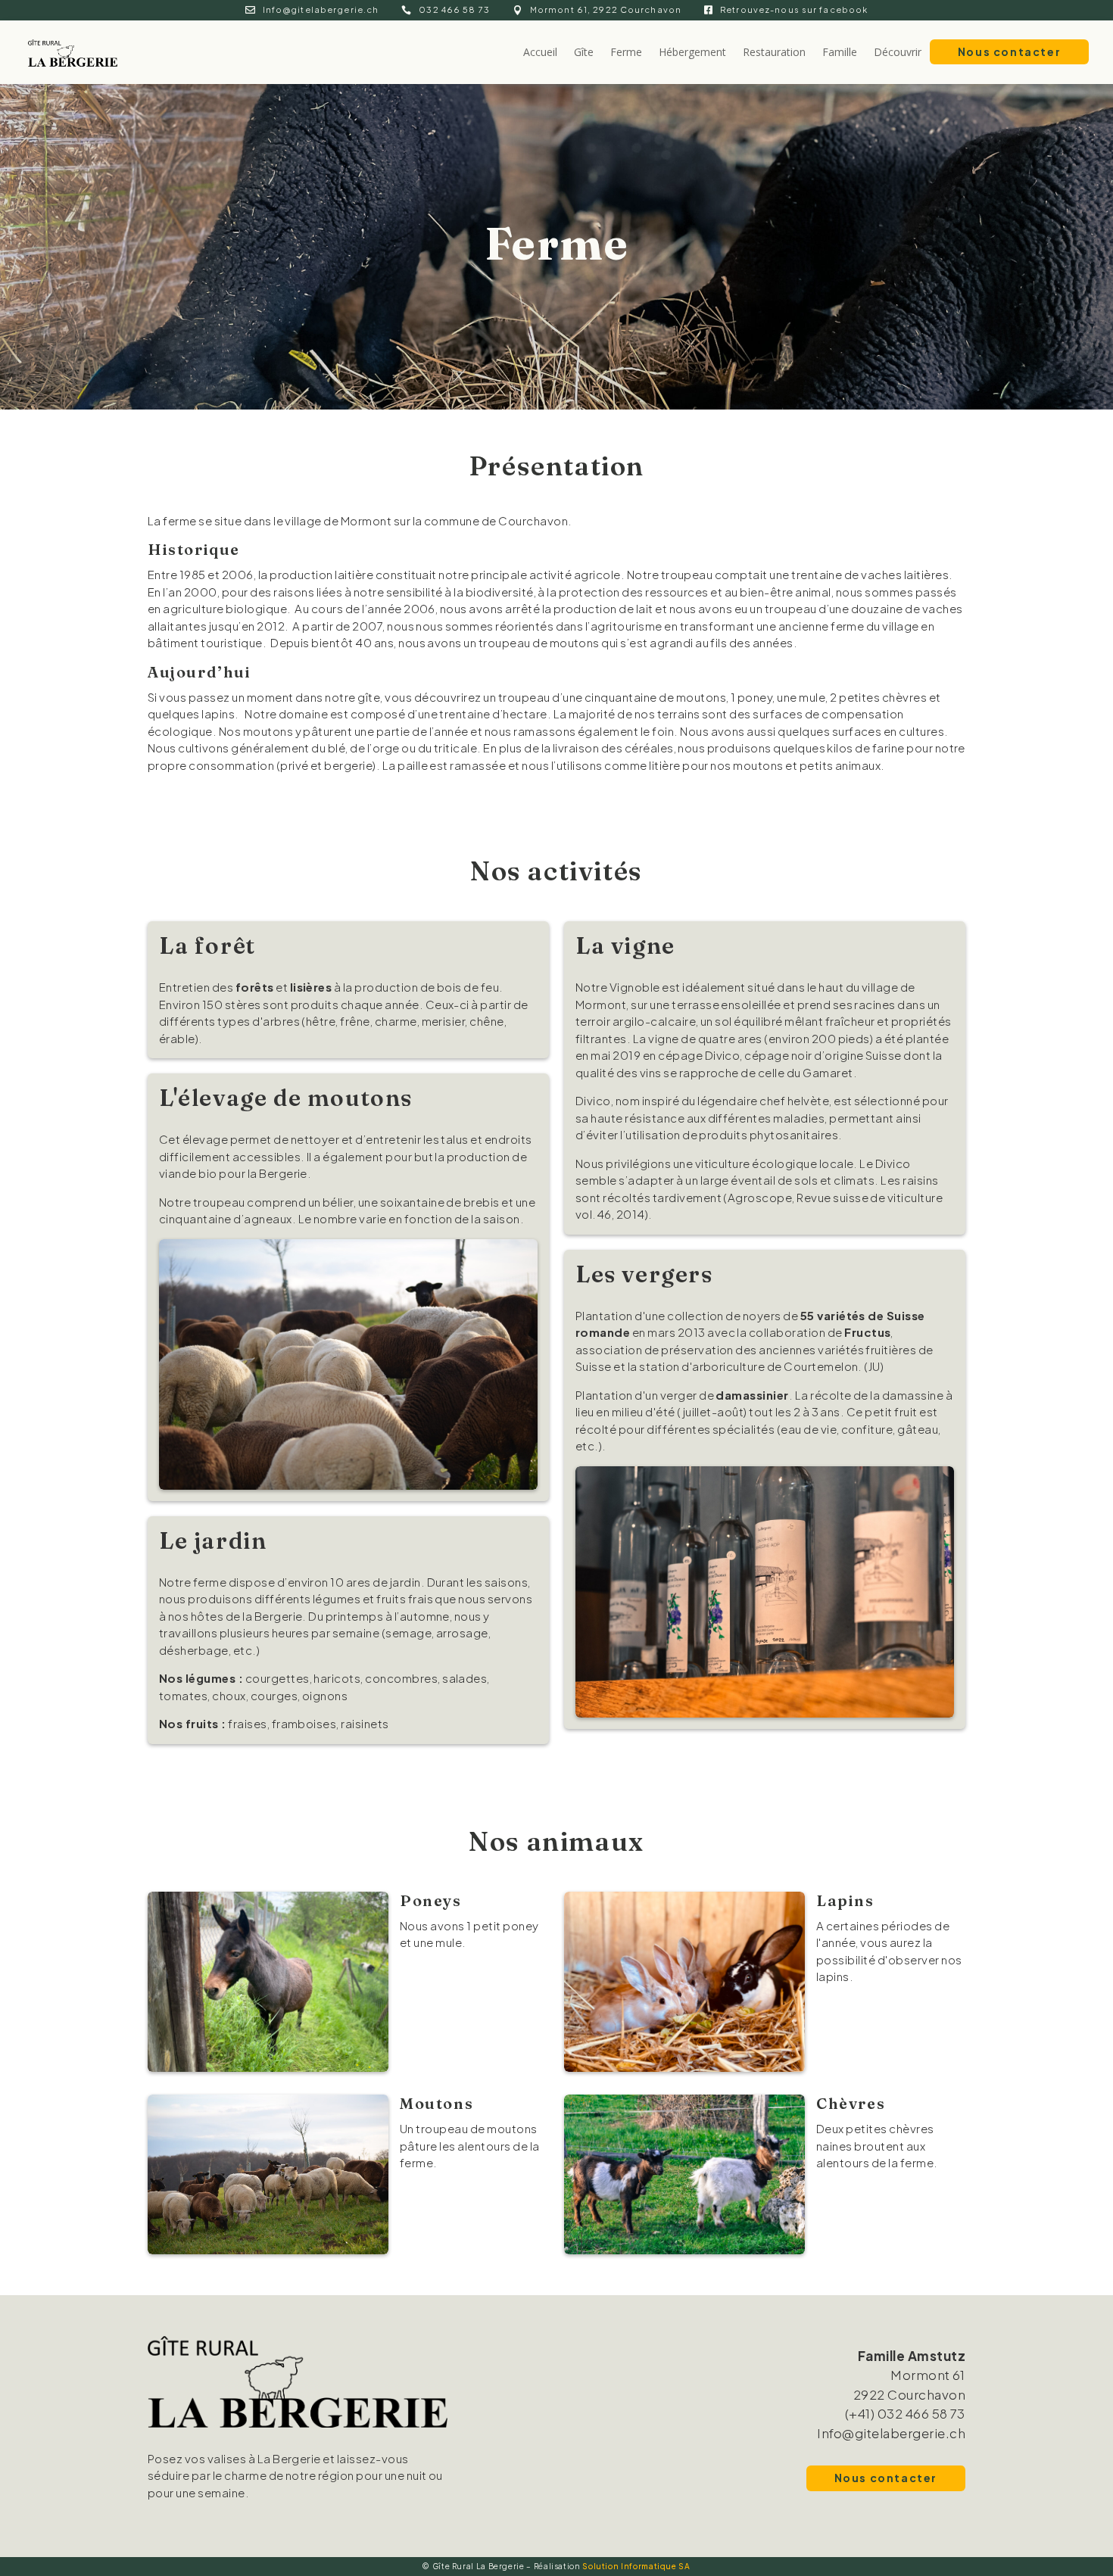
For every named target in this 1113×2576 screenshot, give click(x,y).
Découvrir (898, 52)
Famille (840, 52)
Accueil (540, 52)
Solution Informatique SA (636, 2566)
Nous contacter (1009, 51)
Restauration (774, 52)
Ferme (626, 52)
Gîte (584, 52)
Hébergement (692, 52)
